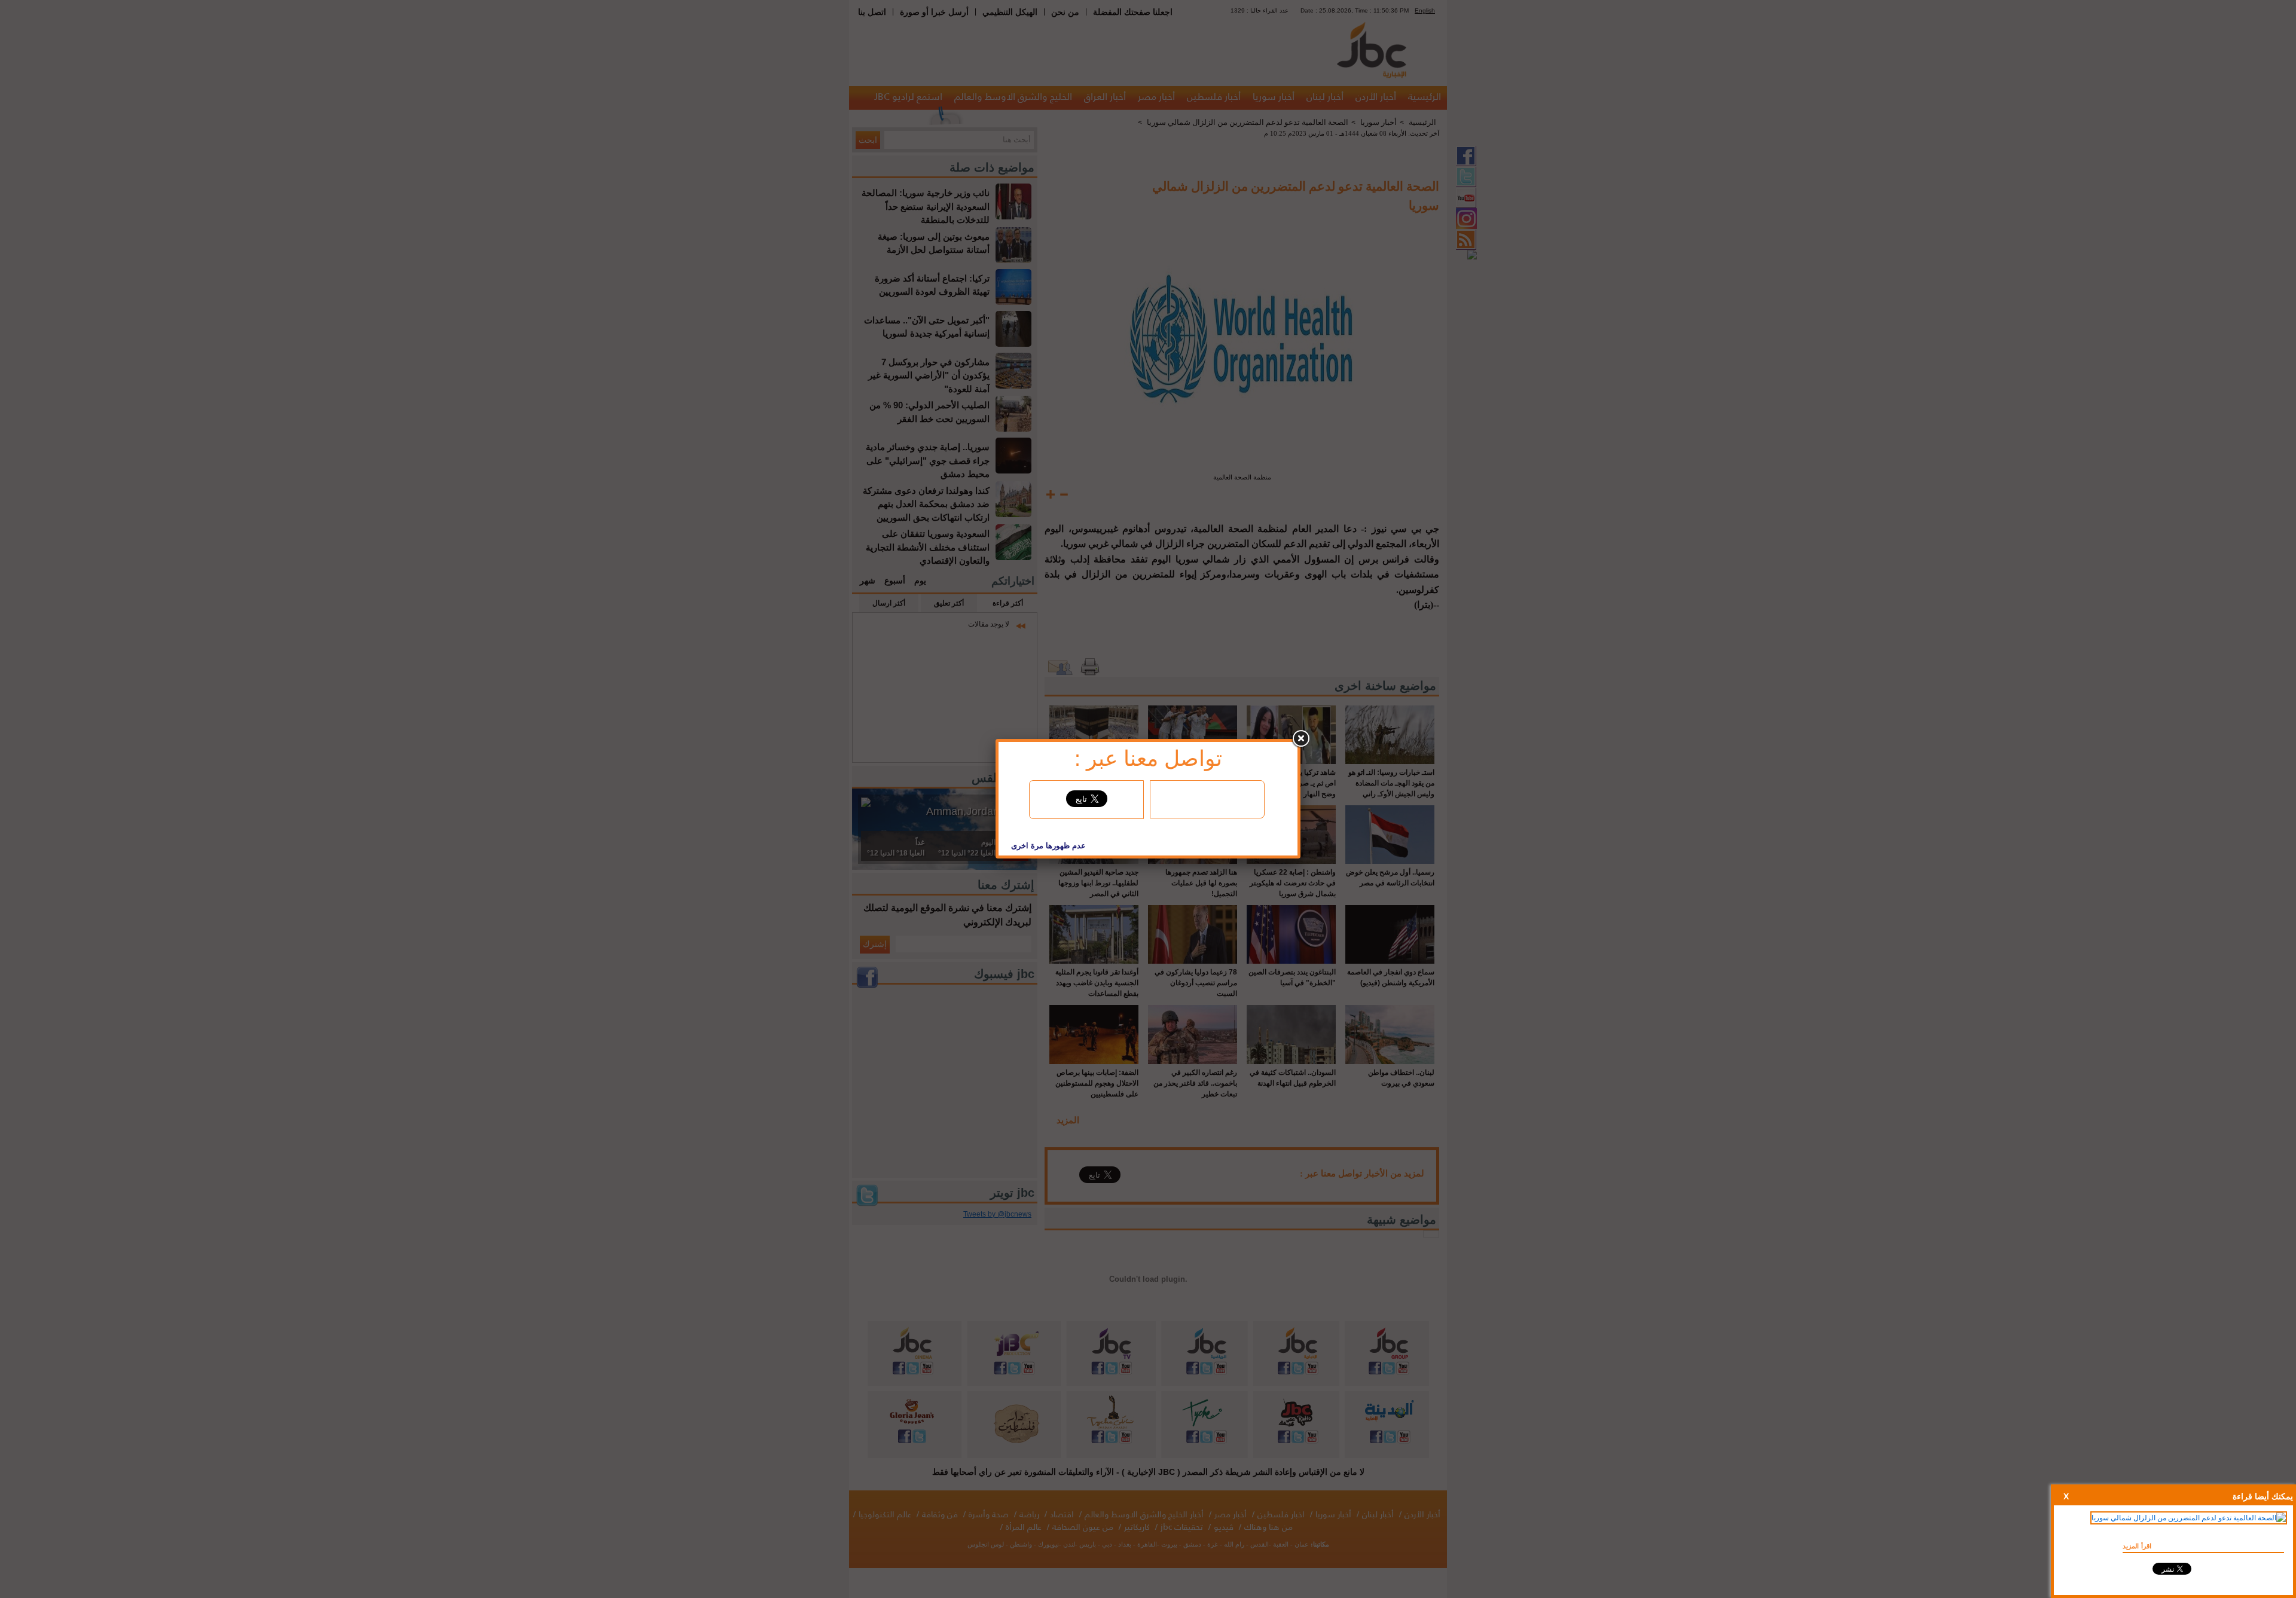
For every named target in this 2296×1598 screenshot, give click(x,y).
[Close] (1300, 739)
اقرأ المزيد (2137, 1546)
